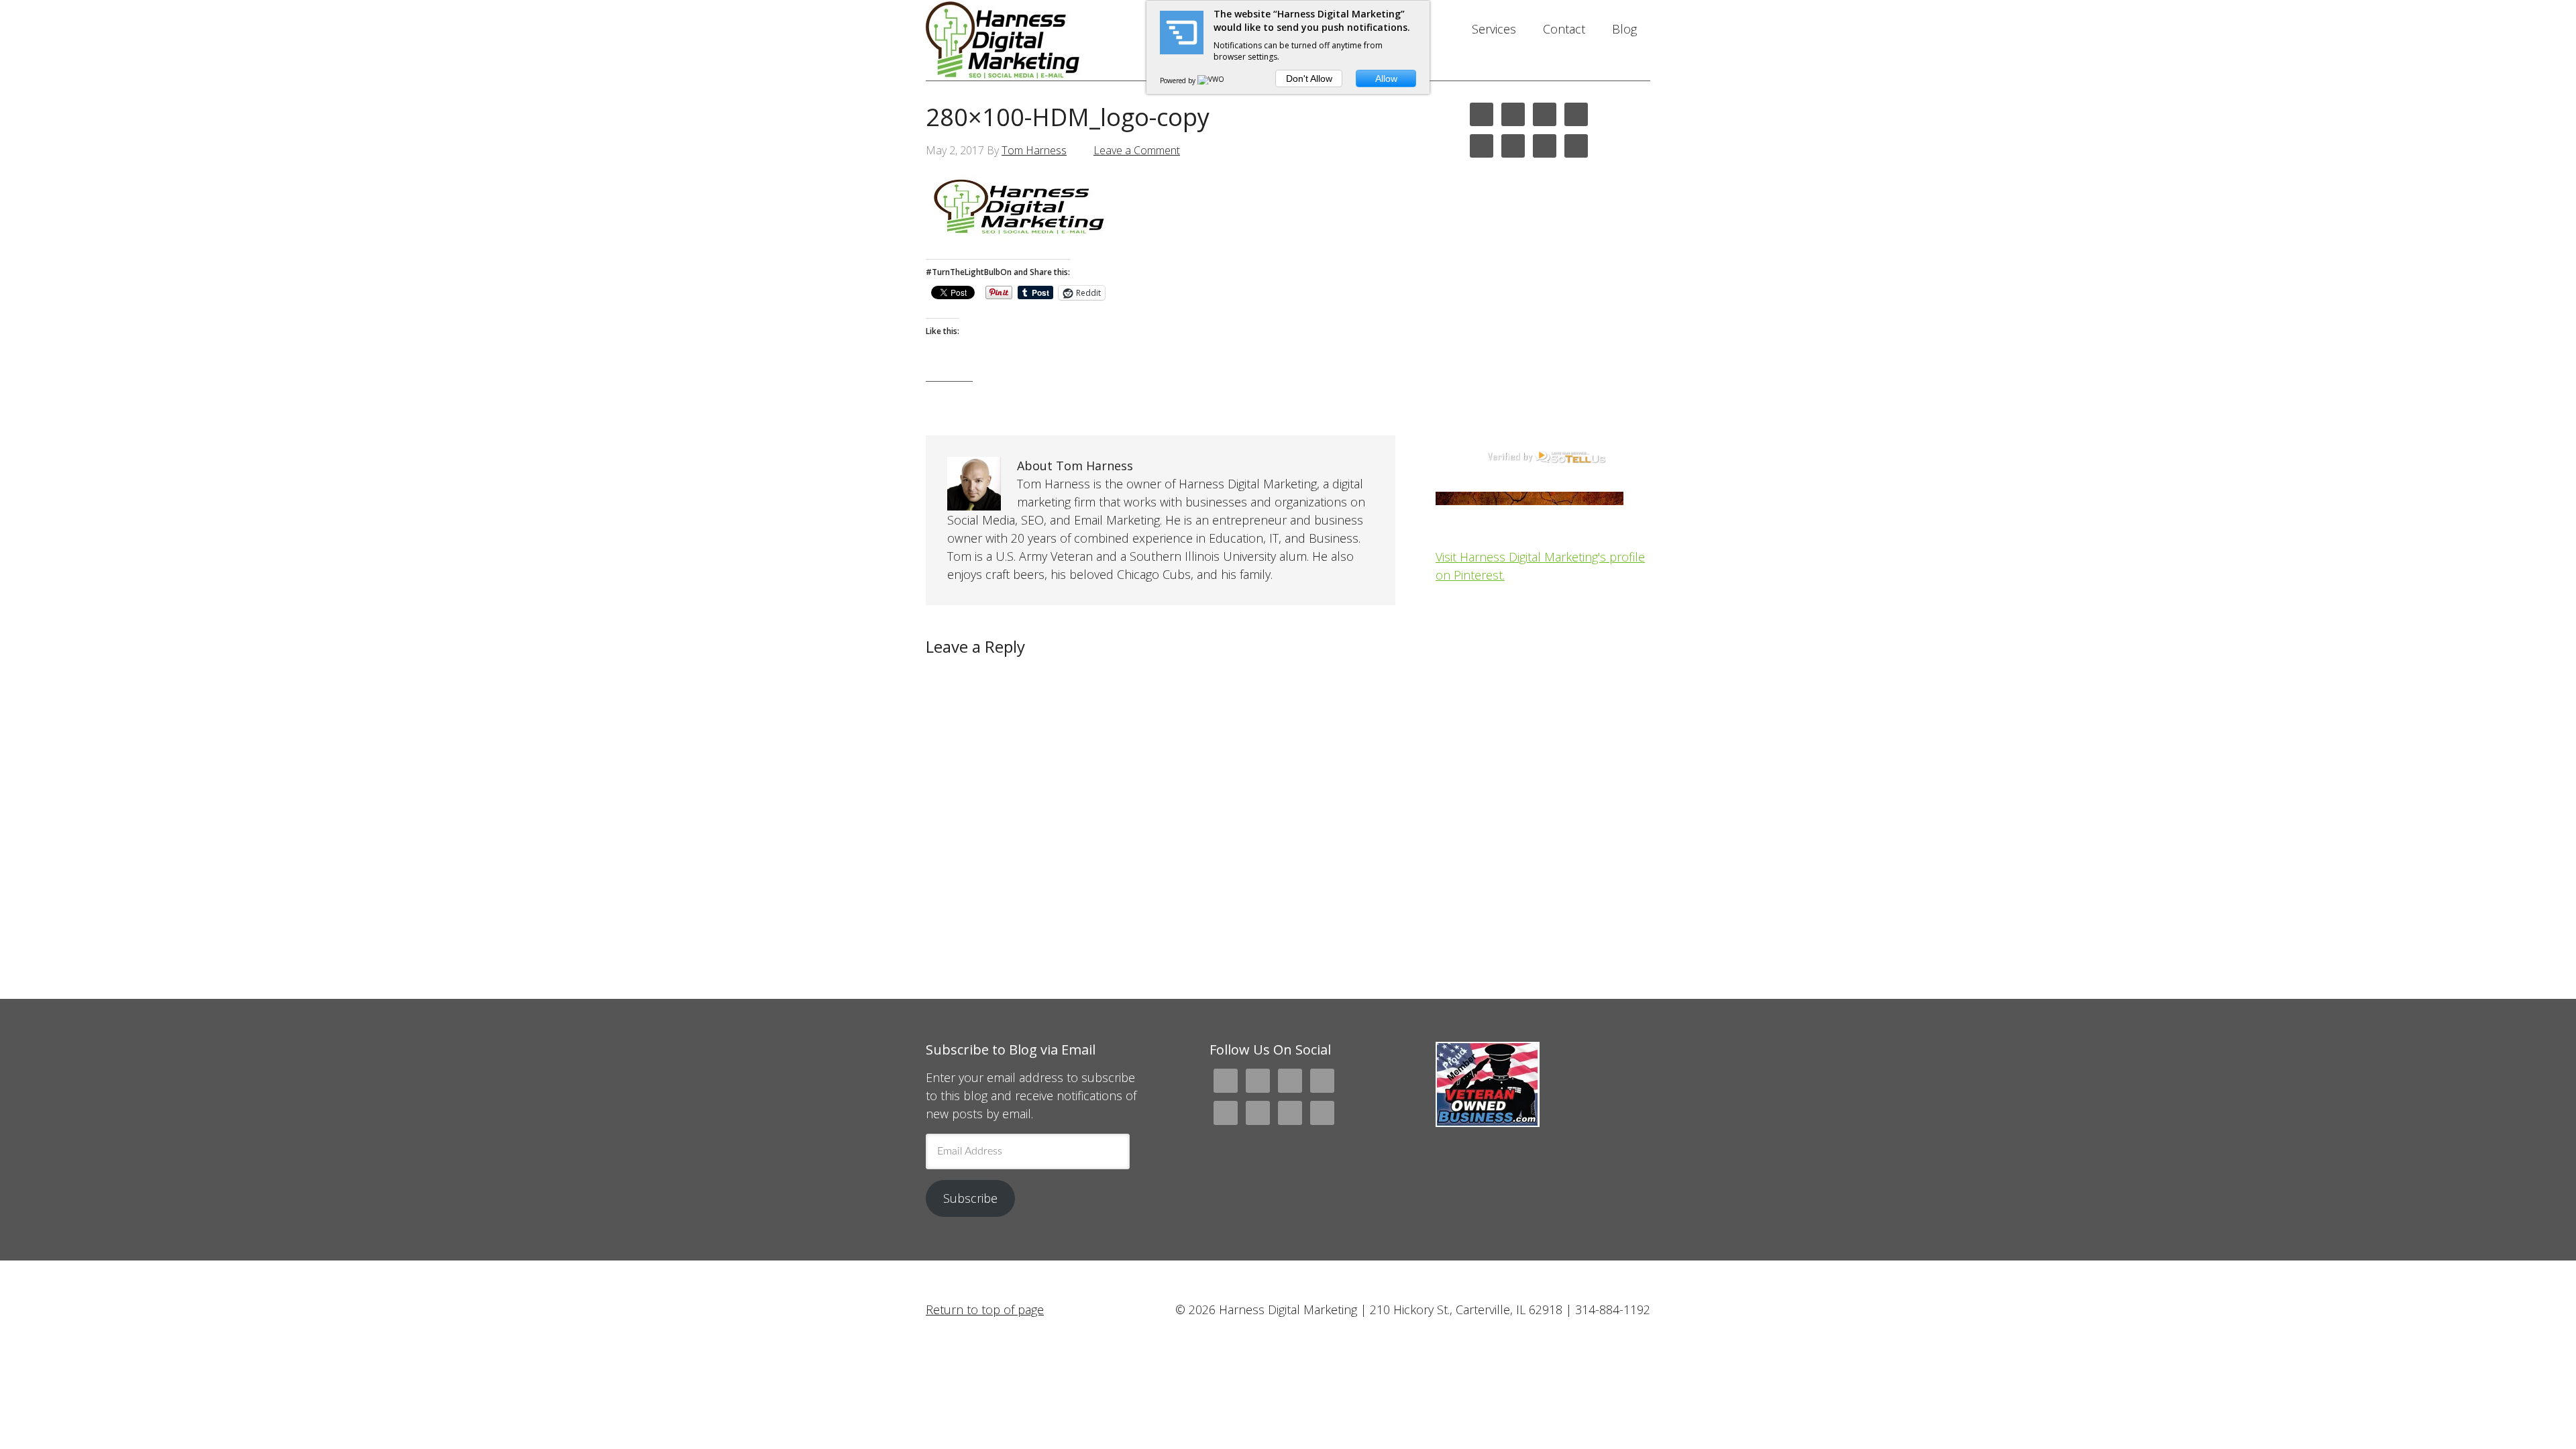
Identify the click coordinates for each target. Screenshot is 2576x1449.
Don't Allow (1309, 78)
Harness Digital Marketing (1033, 40)
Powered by (1179, 80)
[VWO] (1212, 80)
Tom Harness (1034, 150)
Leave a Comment (1137, 150)
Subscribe (970, 1198)
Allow (1386, 78)
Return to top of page (985, 1309)
